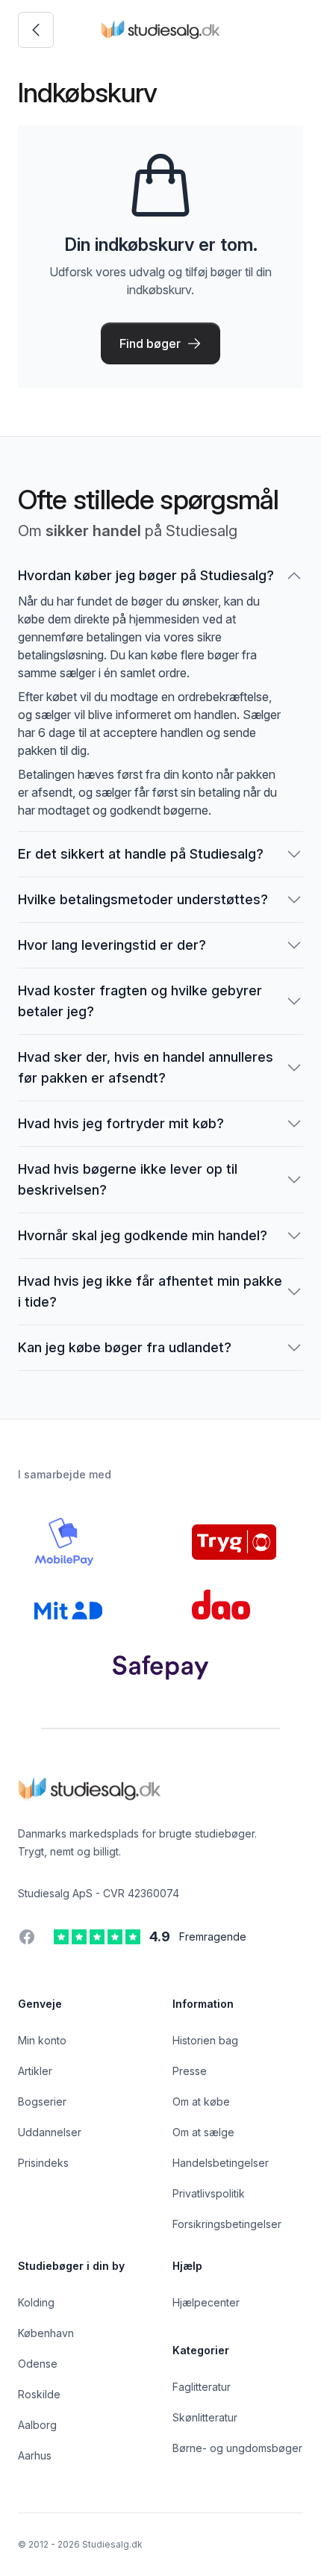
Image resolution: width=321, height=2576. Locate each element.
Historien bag (205, 2040)
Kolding (36, 2302)
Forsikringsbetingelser (227, 2224)
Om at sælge (203, 2132)
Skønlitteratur (205, 2417)
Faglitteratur (202, 2387)
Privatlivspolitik (209, 2193)
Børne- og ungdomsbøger (237, 2448)
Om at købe (201, 2101)
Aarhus (35, 2455)
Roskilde (39, 2394)
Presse (190, 2071)
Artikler (35, 2071)
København (46, 2333)
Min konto (42, 2040)
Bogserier (42, 2101)
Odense (38, 2364)
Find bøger (150, 343)
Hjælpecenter (206, 2302)
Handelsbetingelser (221, 2163)
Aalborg (37, 2425)
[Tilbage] (36, 30)
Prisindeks (43, 2163)
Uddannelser (50, 2132)
